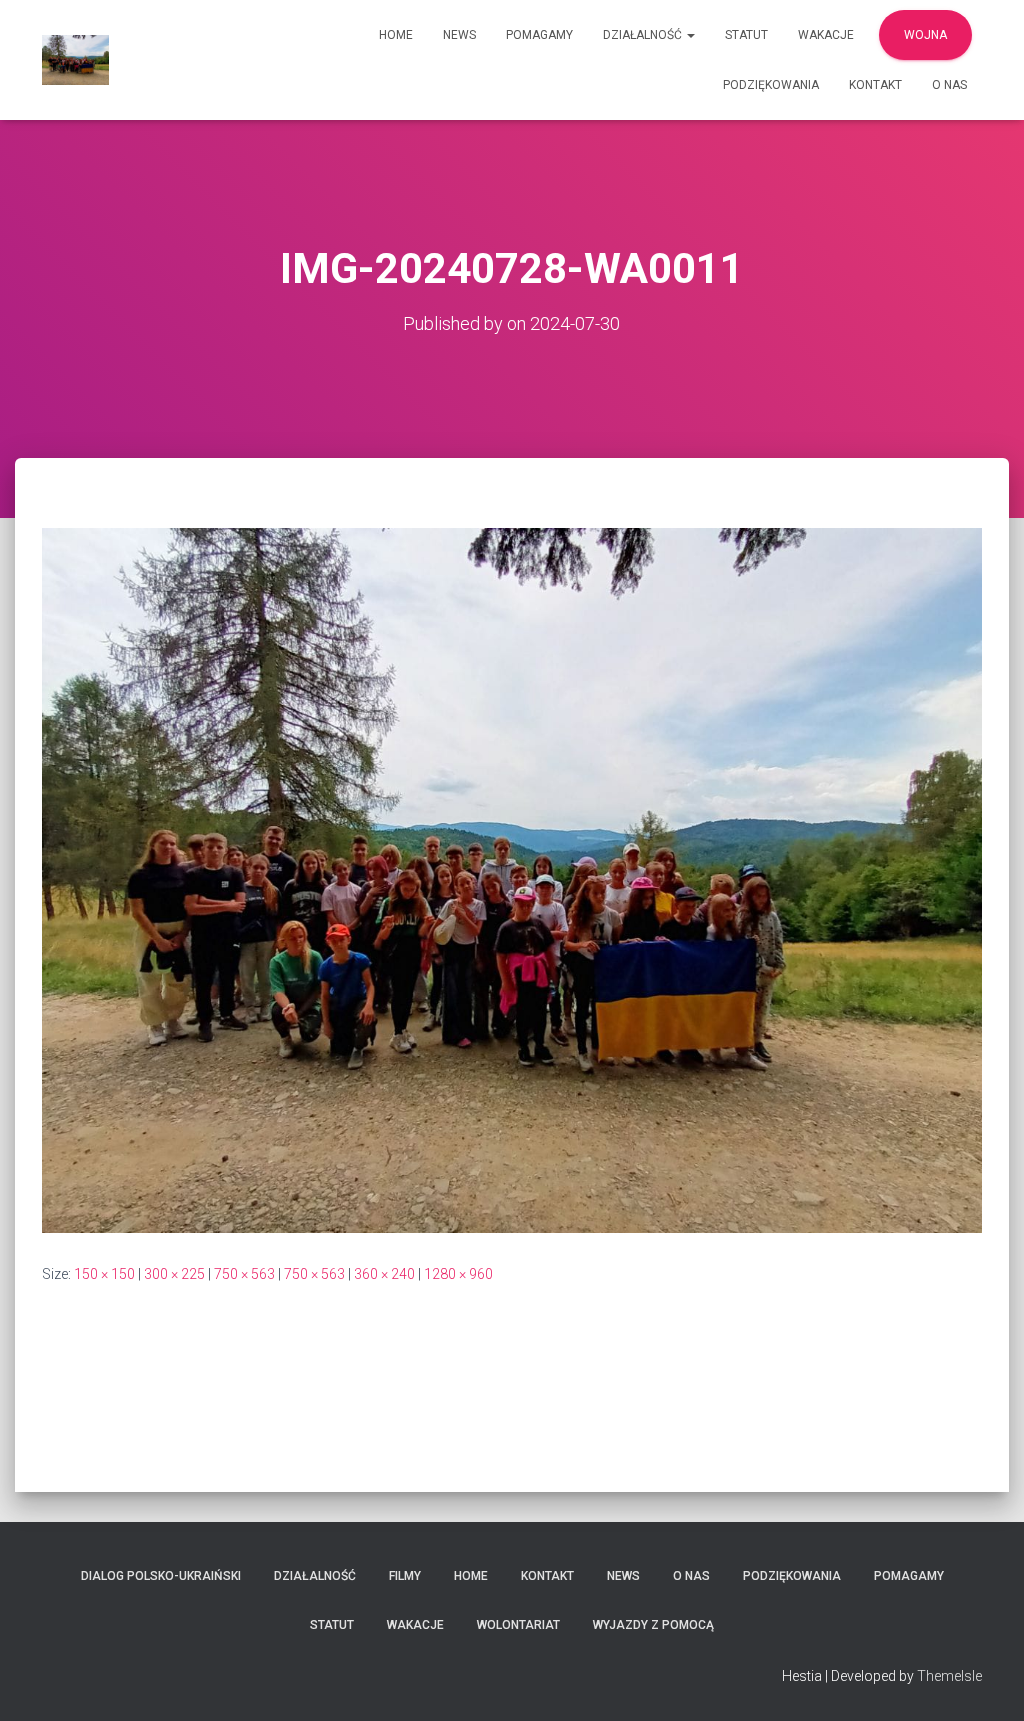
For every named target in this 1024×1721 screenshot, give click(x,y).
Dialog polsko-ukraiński (161, 1576)
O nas (949, 85)
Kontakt (875, 85)
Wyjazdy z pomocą (653, 1625)
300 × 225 (174, 1274)
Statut (746, 35)
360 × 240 (384, 1274)
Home (396, 35)
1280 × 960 (458, 1274)
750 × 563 (244, 1274)
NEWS (623, 1576)
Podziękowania (771, 85)
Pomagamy (539, 35)
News (459, 35)
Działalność (644, 35)
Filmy (405, 1576)
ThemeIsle (949, 1676)
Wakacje (826, 35)
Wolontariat (518, 1625)
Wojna (925, 35)
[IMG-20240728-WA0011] (512, 879)
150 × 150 (104, 1274)
